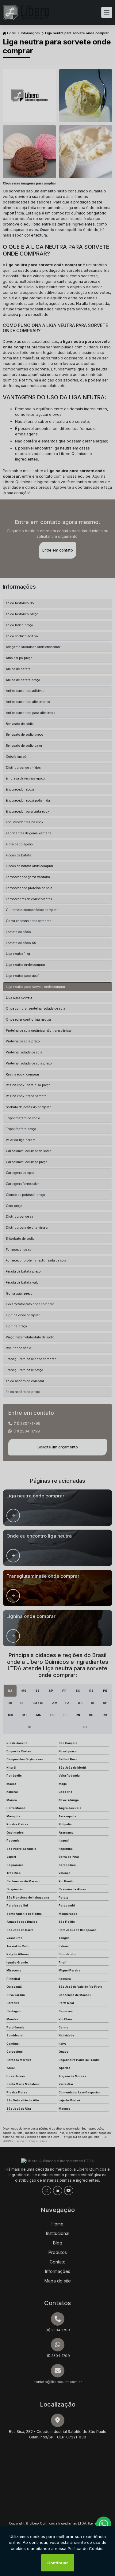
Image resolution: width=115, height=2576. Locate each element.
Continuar (58, 2563)
